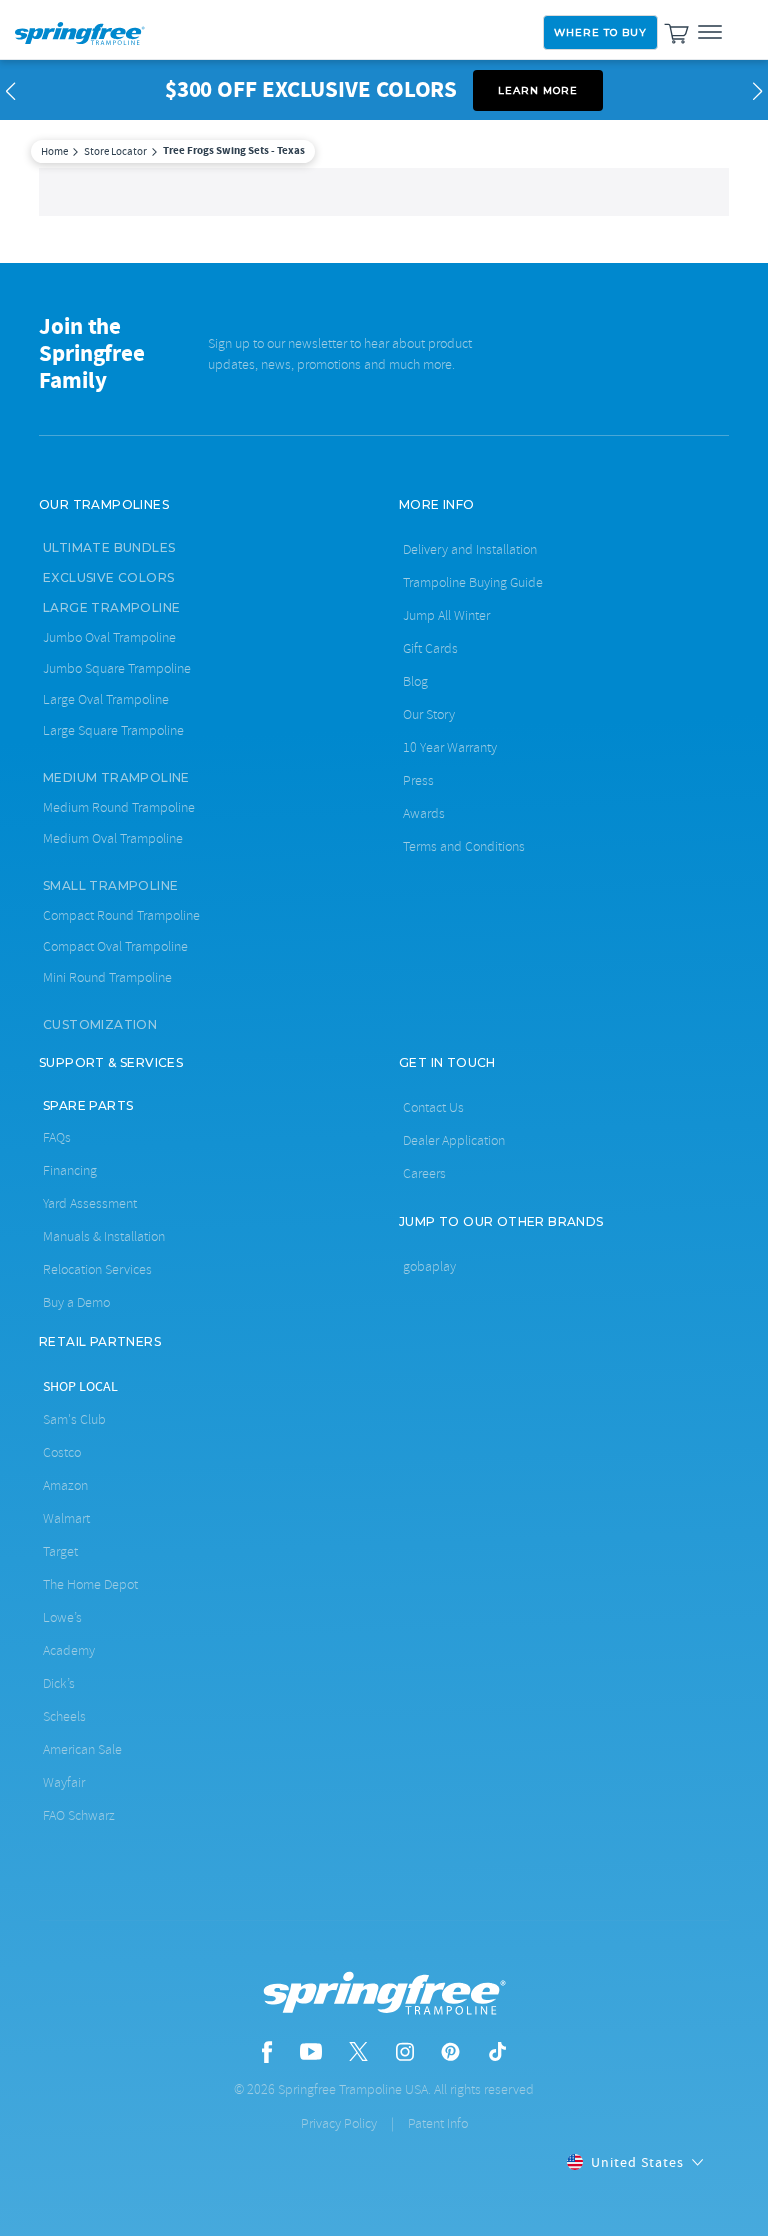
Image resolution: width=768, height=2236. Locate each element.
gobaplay (429, 1266)
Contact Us (433, 1107)
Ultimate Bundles (109, 547)
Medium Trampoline (116, 777)
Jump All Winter (446, 615)
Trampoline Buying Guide (473, 582)
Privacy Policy (339, 2123)
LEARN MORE (538, 90)
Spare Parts (88, 1105)
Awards (424, 813)
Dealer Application (454, 1140)
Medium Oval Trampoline (113, 838)
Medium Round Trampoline (119, 807)
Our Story (429, 714)
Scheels (64, 1716)
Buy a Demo (76, 1302)
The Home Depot (90, 1584)
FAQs (57, 1137)
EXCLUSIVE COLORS (108, 577)
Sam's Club (74, 1419)
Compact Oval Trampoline (115, 946)
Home (54, 151)
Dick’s (59, 1683)
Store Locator (115, 151)
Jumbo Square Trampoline (117, 668)
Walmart (66, 1518)
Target (60, 1551)
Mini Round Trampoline (107, 977)
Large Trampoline (111, 607)
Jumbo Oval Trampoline (109, 637)
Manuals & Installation (104, 1236)
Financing (70, 1170)
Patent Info (438, 2123)
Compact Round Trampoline (121, 915)
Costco (62, 1452)
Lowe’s (62, 1617)
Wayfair (64, 1782)
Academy (69, 1650)
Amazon (65, 1485)
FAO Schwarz (79, 1815)
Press (418, 780)
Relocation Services (97, 1269)
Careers (424, 1173)
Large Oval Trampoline (106, 699)
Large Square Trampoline (113, 730)
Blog (415, 681)
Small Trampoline (110, 885)
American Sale (82, 1749)
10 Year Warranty (450, 747)
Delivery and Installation (470, 549)
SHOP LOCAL (80, 1386)
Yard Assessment (90, 1203)
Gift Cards (430, 648)
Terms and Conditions (464, 846)
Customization (100, 1024)
